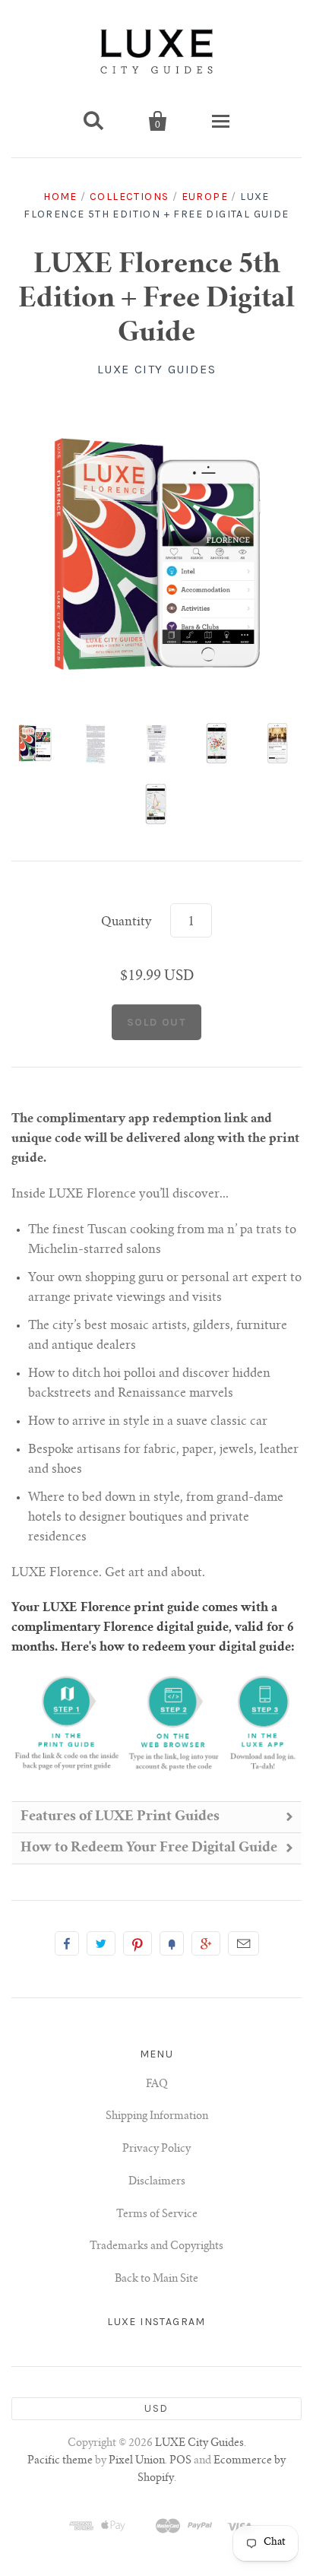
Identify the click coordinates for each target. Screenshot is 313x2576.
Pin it (138, 1943)
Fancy (172, 1943)
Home (60, 197)
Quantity (126, 922)
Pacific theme (60, 2461)
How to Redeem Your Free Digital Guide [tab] (149, 1848)
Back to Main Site (156, 2279)
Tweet (101, 1943)
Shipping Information (157, 2117)
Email (243, 1943)
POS (180, 2461)
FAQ (157, 2085)
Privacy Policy (156, 2149)
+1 (206, 1943)
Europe (205, 197)
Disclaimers (157, 2182)
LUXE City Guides (157, 369)
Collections (129, 197)
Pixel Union (137, 2461)
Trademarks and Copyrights (156, 2247)
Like (67, 1943)
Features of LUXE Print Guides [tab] (120, 1817)
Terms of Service (157, 2215)
